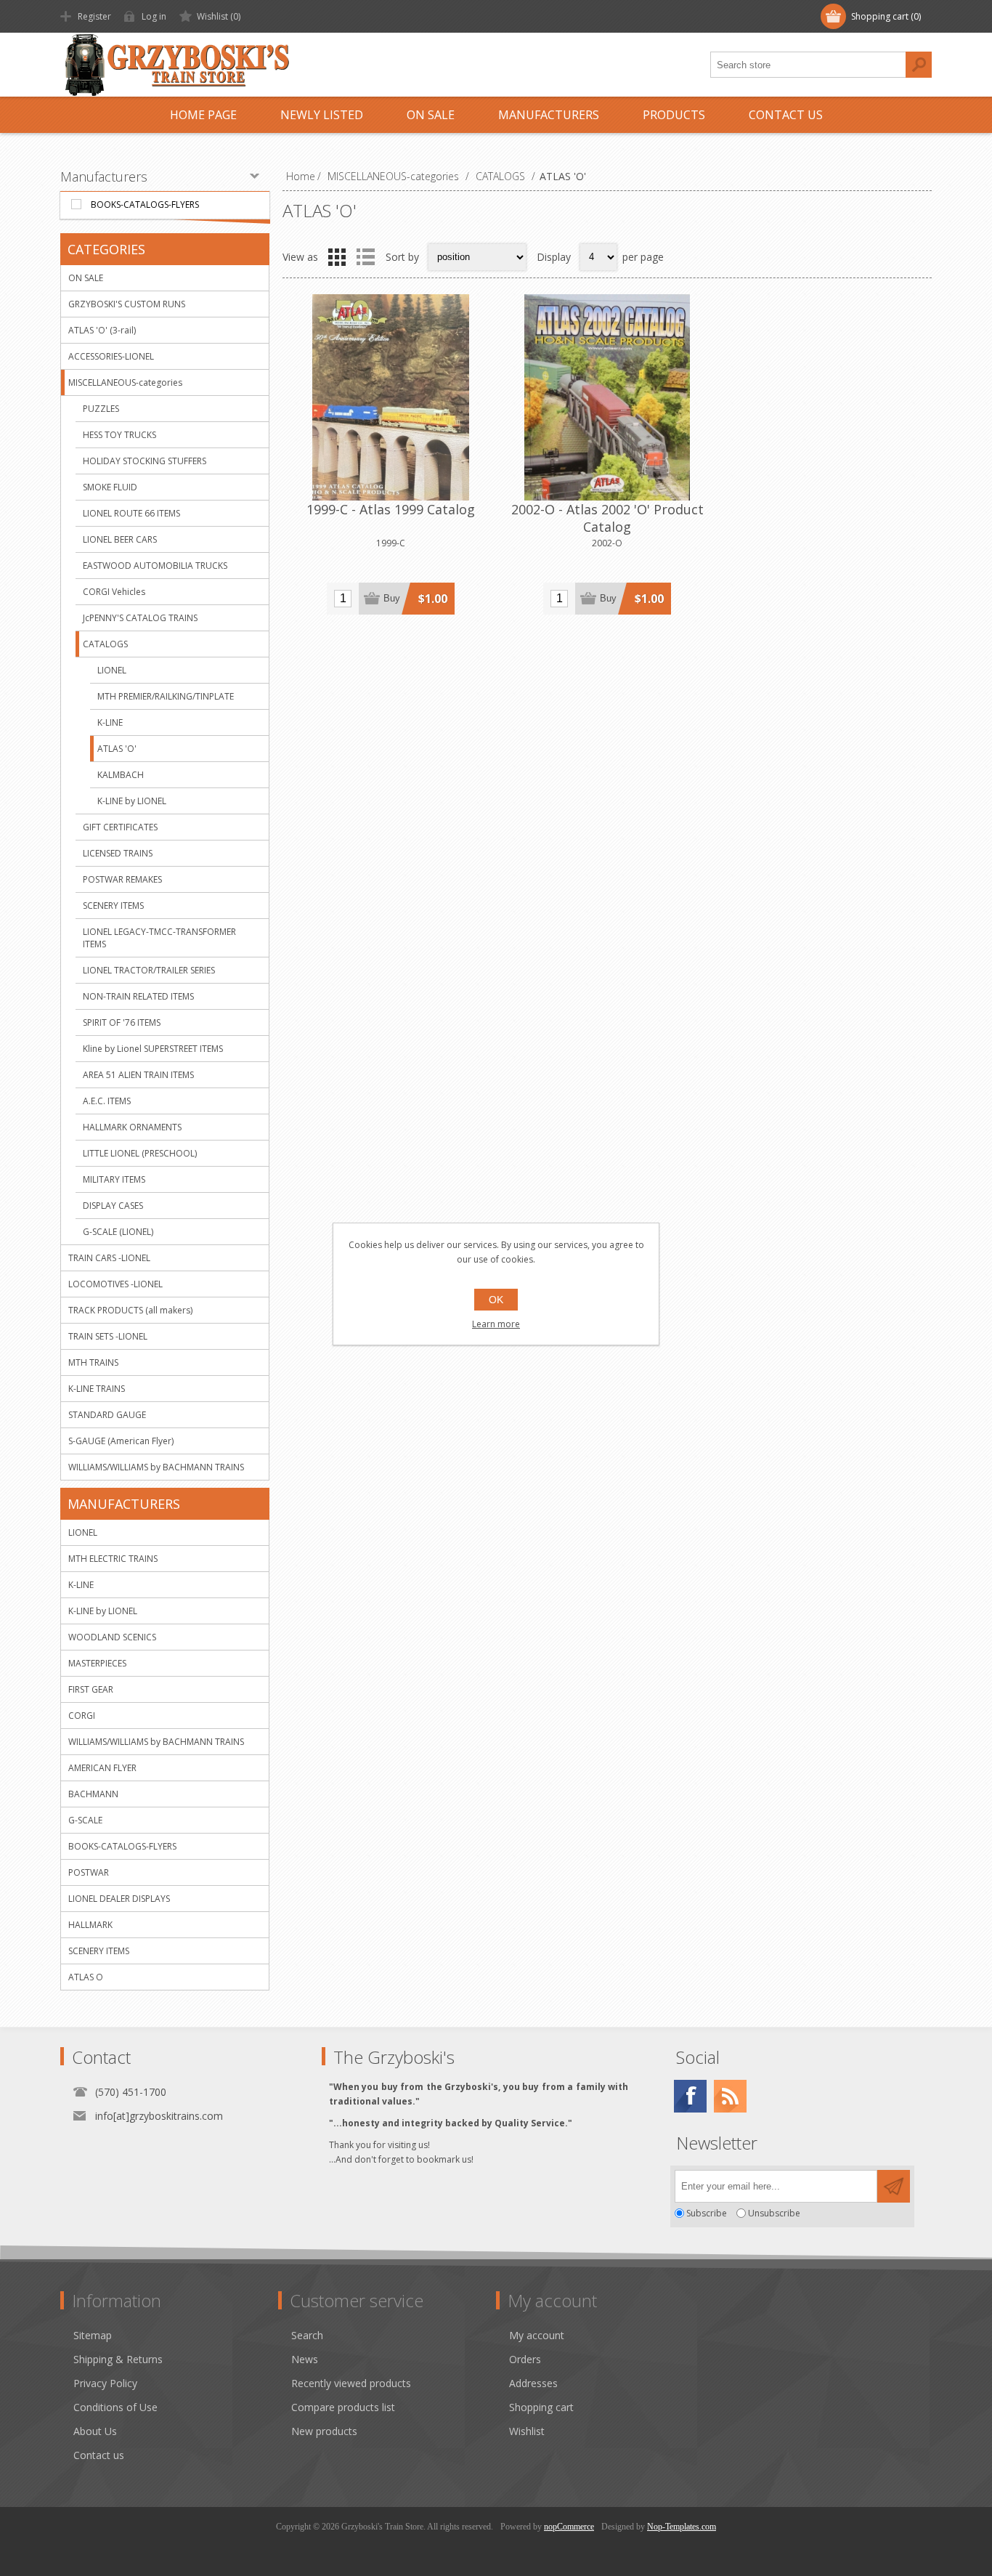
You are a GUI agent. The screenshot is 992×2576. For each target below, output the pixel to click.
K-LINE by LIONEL (132, 801)
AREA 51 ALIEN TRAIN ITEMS (138, 1075)
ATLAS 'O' (117, 749)
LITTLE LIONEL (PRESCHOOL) (140, 1153)
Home (301, 176)
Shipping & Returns (118, 2359)
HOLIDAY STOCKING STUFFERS (145, 461)
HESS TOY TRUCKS (119, 435)
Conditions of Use (115, 2407)
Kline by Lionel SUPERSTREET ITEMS (153, 1049)
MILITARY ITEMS (114, 1179)
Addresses (533, 2383)
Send (894, 2186)
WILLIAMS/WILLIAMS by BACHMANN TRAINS (156, 1467)
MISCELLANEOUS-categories (125, 382)
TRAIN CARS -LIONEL (109, 1258)
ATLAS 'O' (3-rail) (102, 330)
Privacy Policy (105, 2383)
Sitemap (93, 2335)
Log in (154, 16)
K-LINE (110, 722)
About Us (95, 2431)
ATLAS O (86, 1977)
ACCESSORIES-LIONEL (111, 356)
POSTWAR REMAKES (122, 879)
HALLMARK (90, 1925)
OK (496, 1300)
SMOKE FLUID (110, 487)
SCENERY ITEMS (113, 906)
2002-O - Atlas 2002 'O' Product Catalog (607, 518)
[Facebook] (690, 2096)
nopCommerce (569, 2527)
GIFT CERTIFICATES (120, 827)
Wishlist (527, 2431)
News (305, 2359)
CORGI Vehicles (114, 592)
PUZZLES (101, 409)
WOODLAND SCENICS (112, 1637)
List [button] (365, 257)
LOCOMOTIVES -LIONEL (115, 1284)
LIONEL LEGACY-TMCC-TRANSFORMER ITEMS (159, 938)
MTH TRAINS (93, 1362)
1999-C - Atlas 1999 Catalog (391, 509)
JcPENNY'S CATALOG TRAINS (140, 618)
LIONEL (112, 670)
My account (537, 2335)
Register (94, 16)
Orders (525, 2359)
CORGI (82, 1716)
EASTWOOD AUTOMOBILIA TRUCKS (155, 566)
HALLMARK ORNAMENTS (132, 1127)
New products (324, 2431)
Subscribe (707, 2213)
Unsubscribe (774, 2213)
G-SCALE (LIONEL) (118, 1232)
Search (919, 65)
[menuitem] (176, 2335)
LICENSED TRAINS (118, 853)
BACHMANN (93, 1794)
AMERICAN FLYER (102, 1768)
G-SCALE (85, 1820)
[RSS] (730, 2096)
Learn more (496, 1324)
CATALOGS (105, 644)
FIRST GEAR (91, 1689)
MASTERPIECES (97, 1663)
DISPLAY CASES (113, 1206)
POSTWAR (89, 1872)
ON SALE (86, 278)
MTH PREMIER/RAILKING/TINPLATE (166, 696)
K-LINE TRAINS (97, 1389)
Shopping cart (541, 2407)
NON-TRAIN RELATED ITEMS (138, 996)
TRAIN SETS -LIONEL (108, 1336)
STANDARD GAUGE (107, 1415)
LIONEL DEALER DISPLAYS (119, 1899)
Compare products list (343, 2407)
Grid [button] (337, 257)
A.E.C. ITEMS (107, 1101)
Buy (392, 598)
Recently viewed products (351, 2383)
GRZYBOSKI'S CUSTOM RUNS (127, 304)
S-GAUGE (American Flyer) (121, 1441)
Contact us (99, 2455)
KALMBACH (121, 775)
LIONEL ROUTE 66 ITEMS (131, 513)
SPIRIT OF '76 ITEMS (122, 1022)
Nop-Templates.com (682, 2527)
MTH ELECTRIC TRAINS (113, 1559)
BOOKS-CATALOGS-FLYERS (145, 204)
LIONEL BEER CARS (120, 539)
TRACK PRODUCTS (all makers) (130, 1310)
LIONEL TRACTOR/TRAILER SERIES (149, 970)
